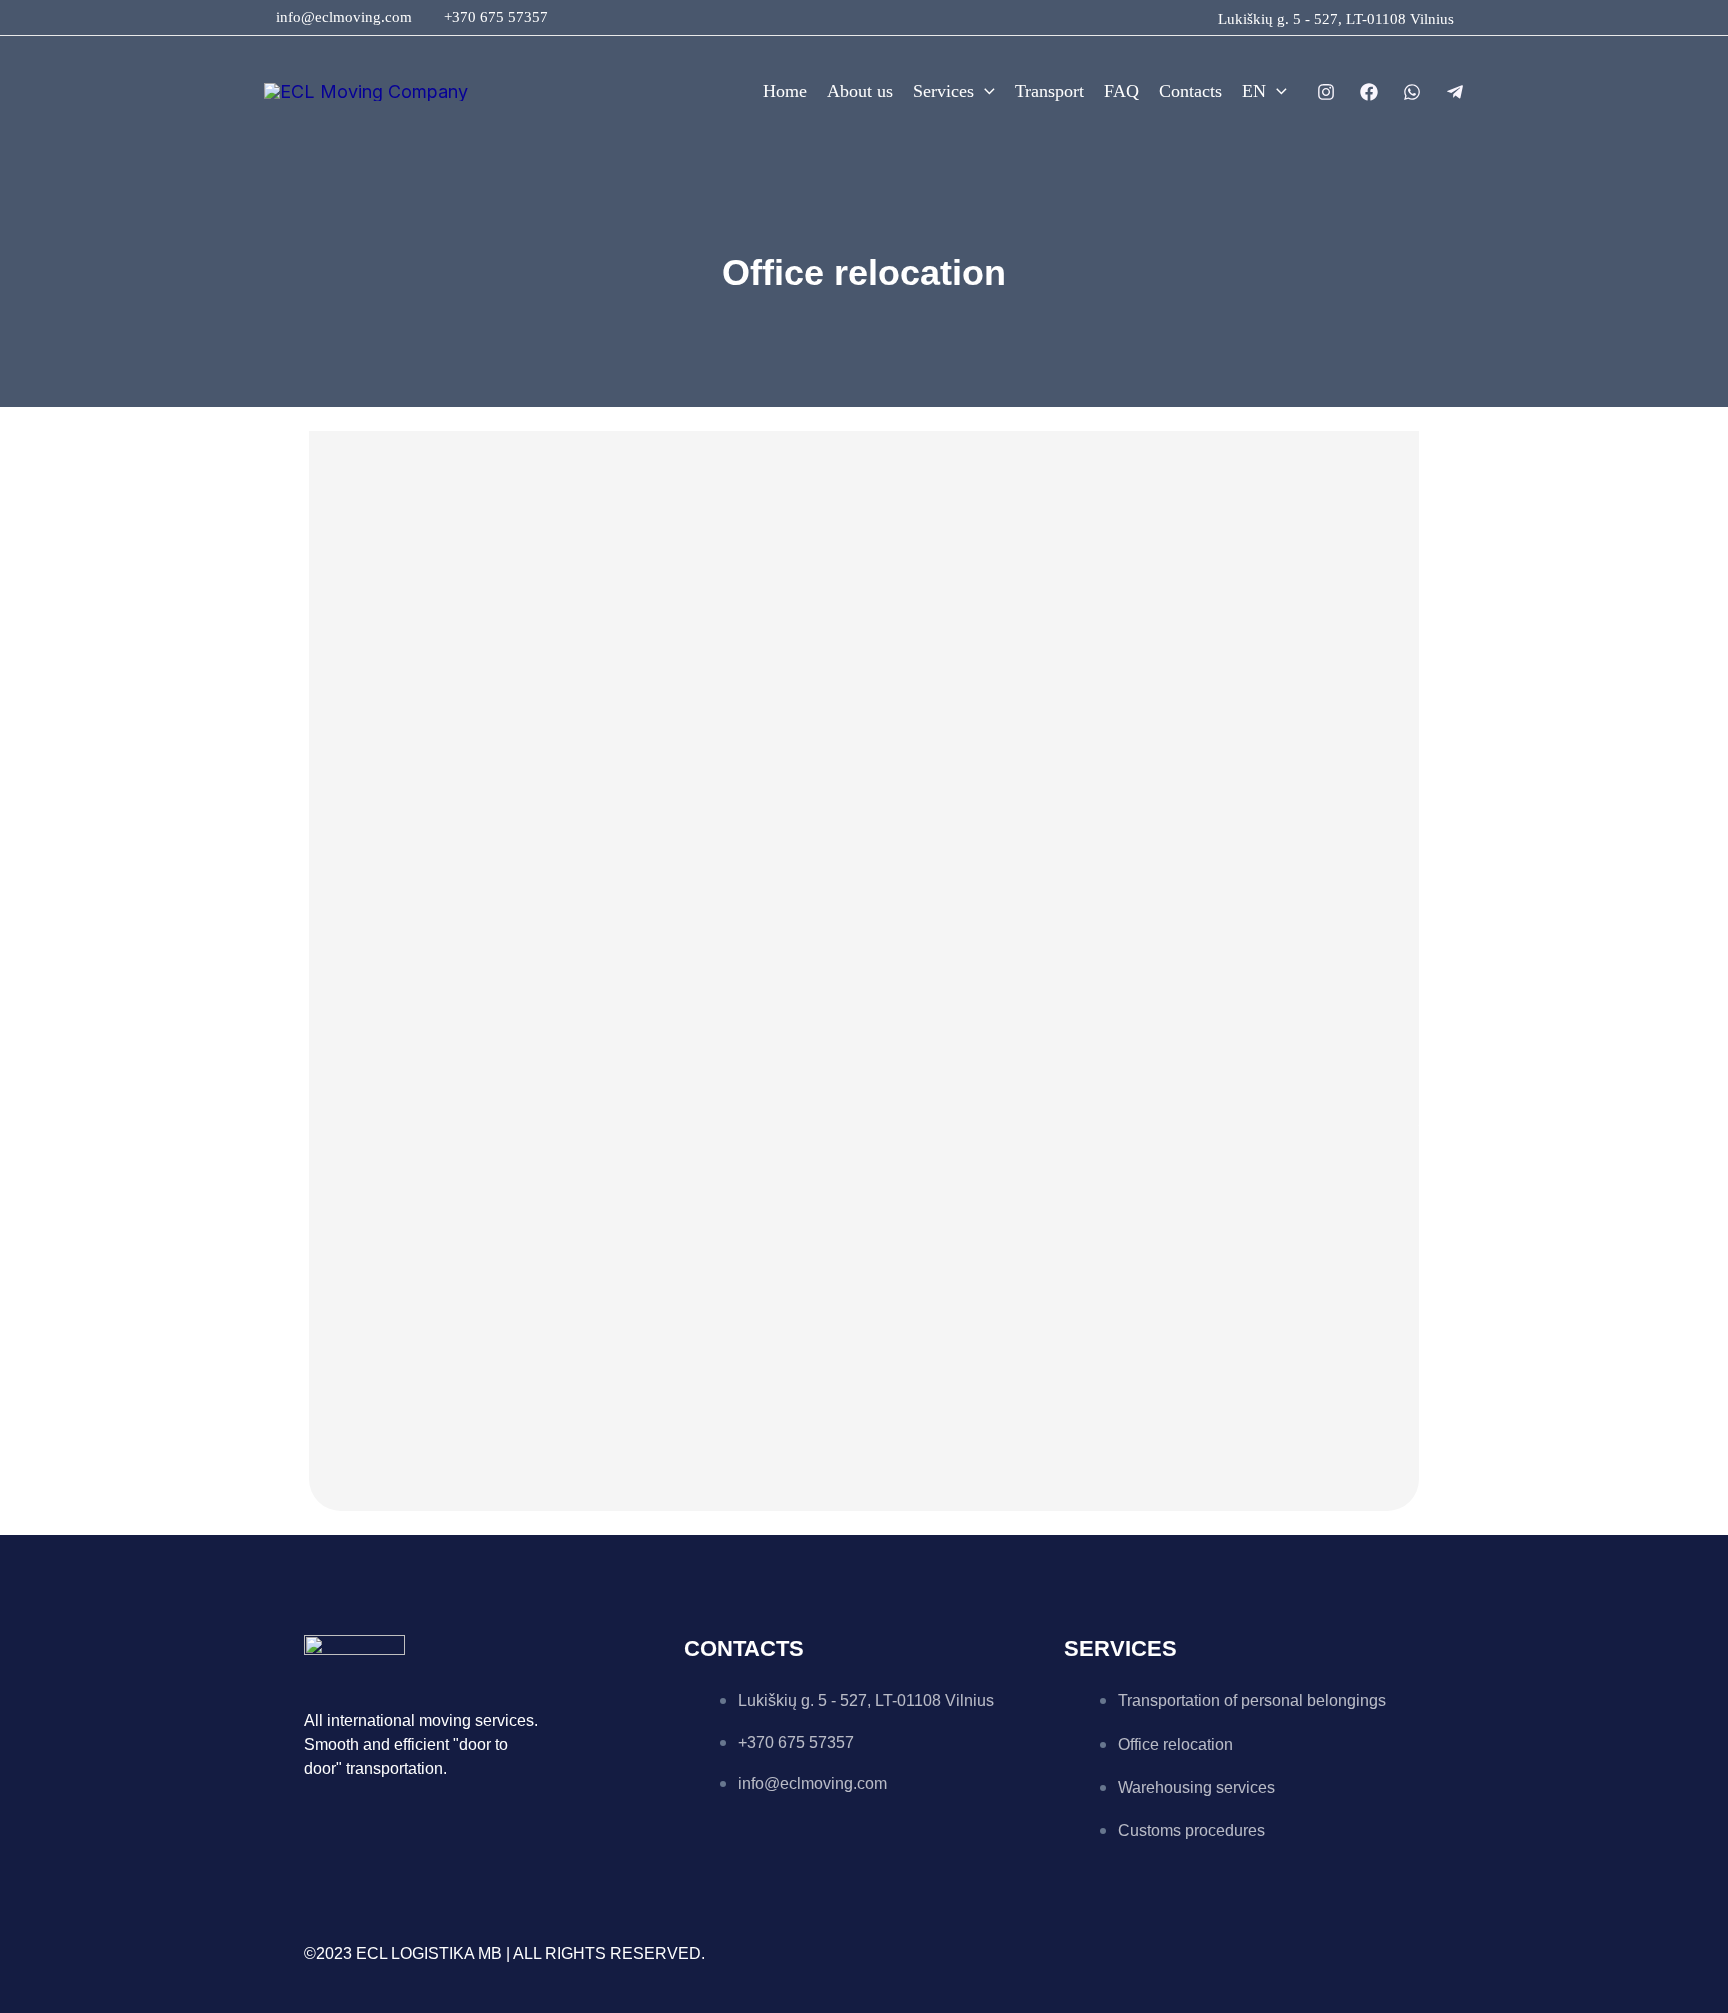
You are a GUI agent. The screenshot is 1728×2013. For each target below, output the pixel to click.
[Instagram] (1326, 92)
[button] (984, 91)
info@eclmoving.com (344, 17)
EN (1254, 91)
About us (860, 91)
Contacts (1190, 91)
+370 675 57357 (496, 17)
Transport (1049, 91)
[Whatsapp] (1412, 92)
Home (785, 91)
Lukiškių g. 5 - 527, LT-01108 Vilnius (1336, 19)
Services (943, 91)
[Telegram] (1455, 92)
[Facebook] (1369, 92)
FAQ (1121, 91)
